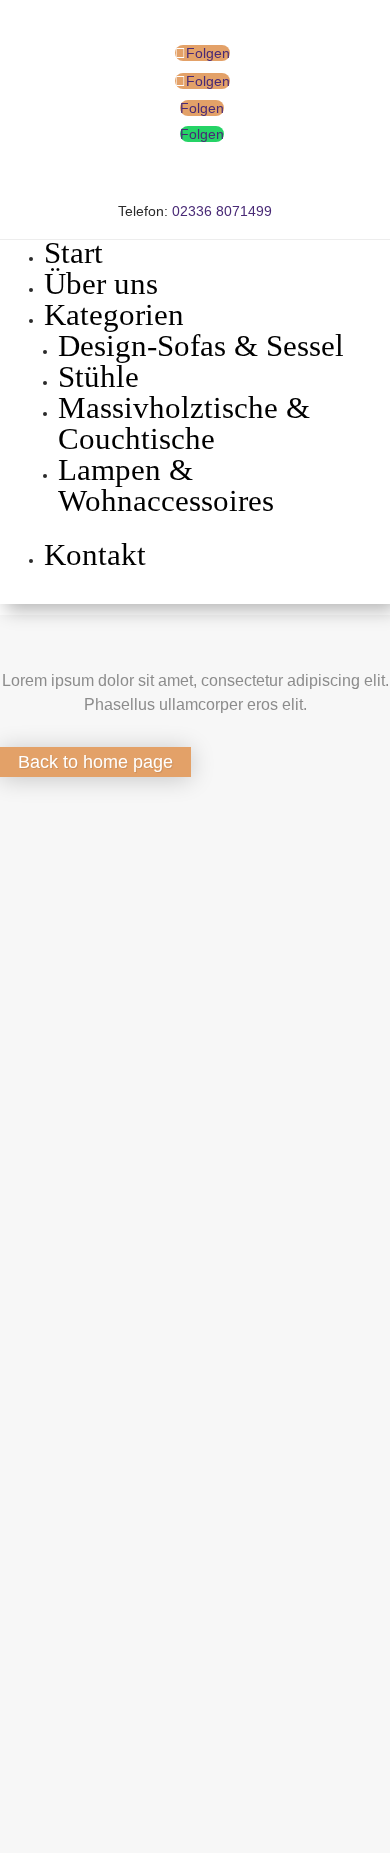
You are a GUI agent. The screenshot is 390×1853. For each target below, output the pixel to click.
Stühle (98, 376)
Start (73, 252)
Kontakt (95, 554)
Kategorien (114, 314)
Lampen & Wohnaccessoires (166, 485)
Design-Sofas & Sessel (201, 345)
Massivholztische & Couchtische (184, 423)
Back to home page (95, 762)
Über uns (101, 283)
